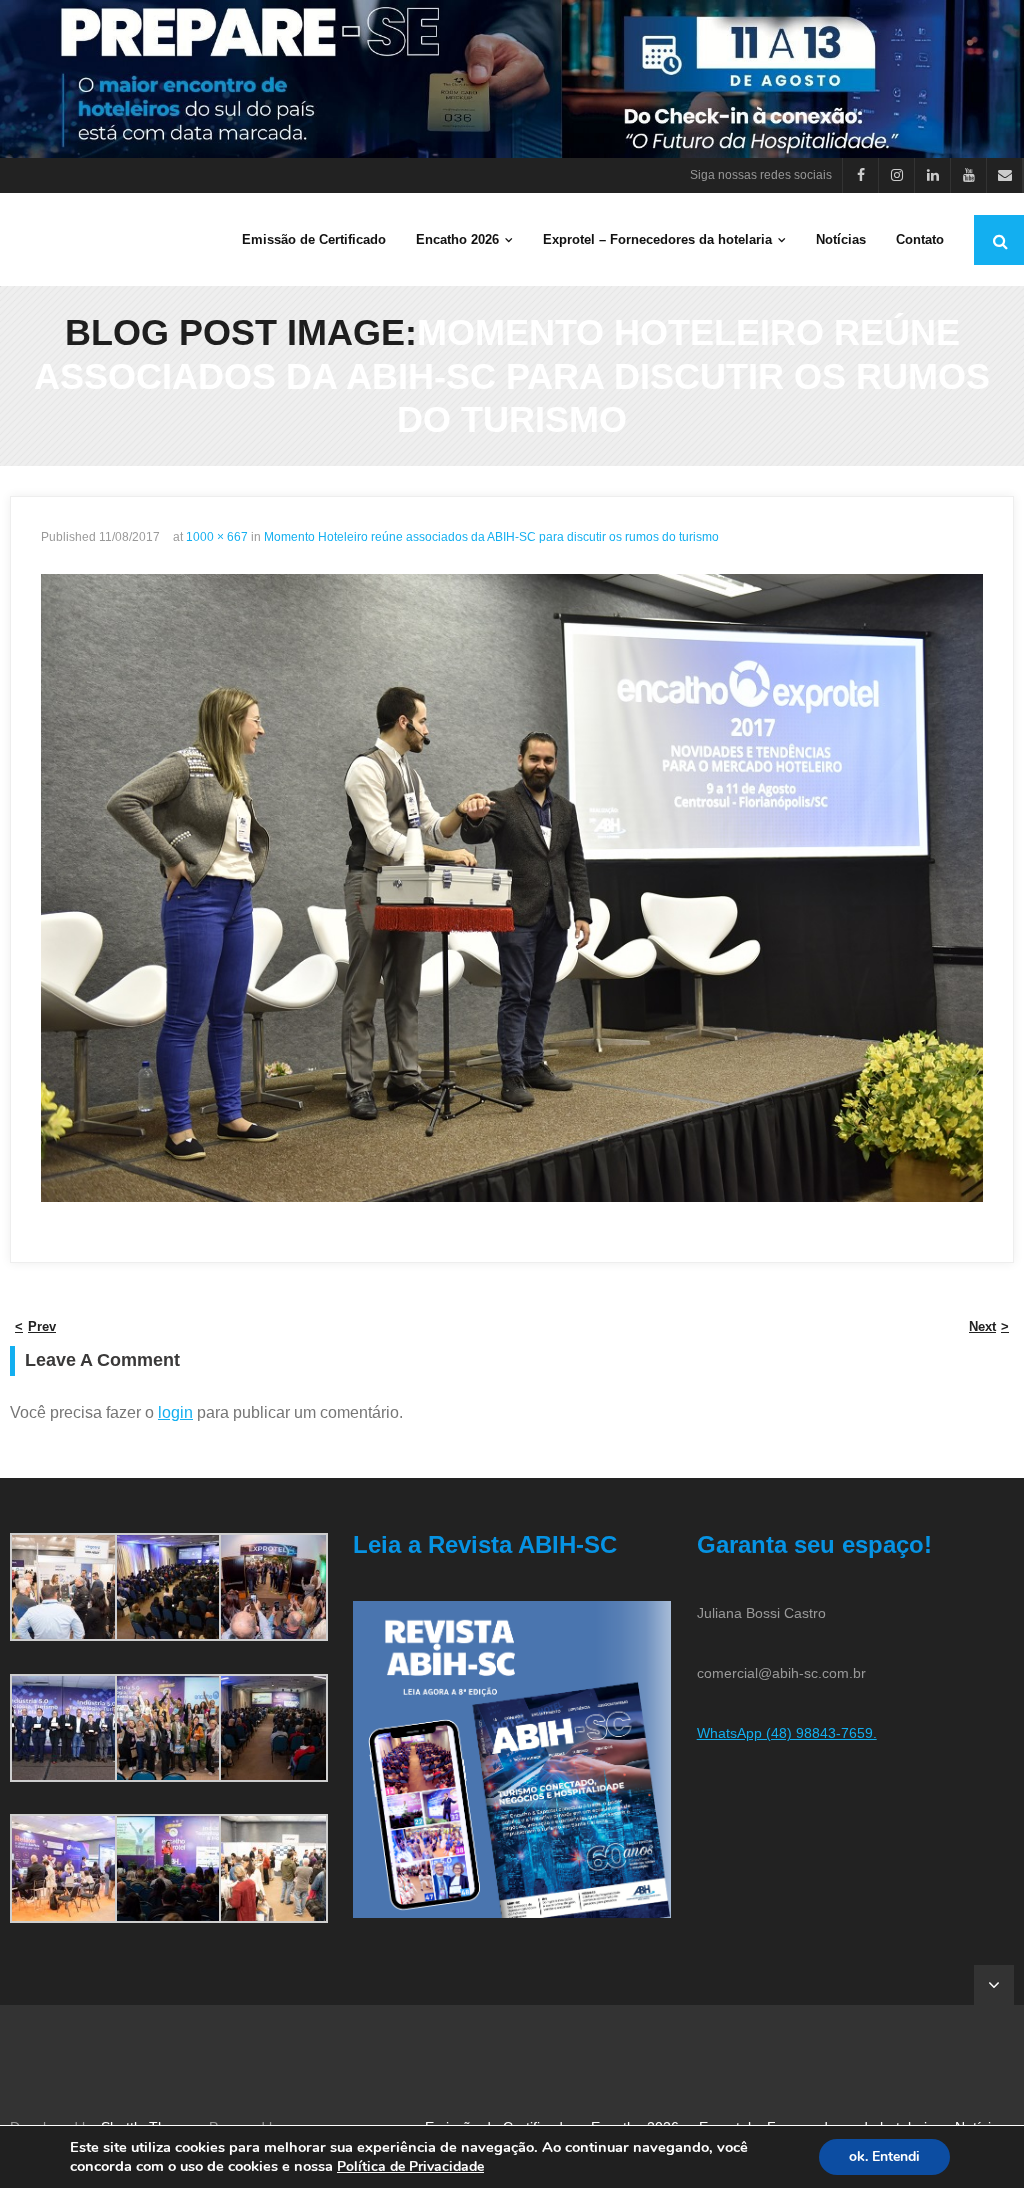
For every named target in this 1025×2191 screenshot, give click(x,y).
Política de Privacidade (410, 2166)
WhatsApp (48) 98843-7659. (787, 1733)
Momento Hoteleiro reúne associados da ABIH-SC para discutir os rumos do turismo (491, 537)
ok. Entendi (884, 2156)
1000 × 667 (217, 537)
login (175, 1412)
